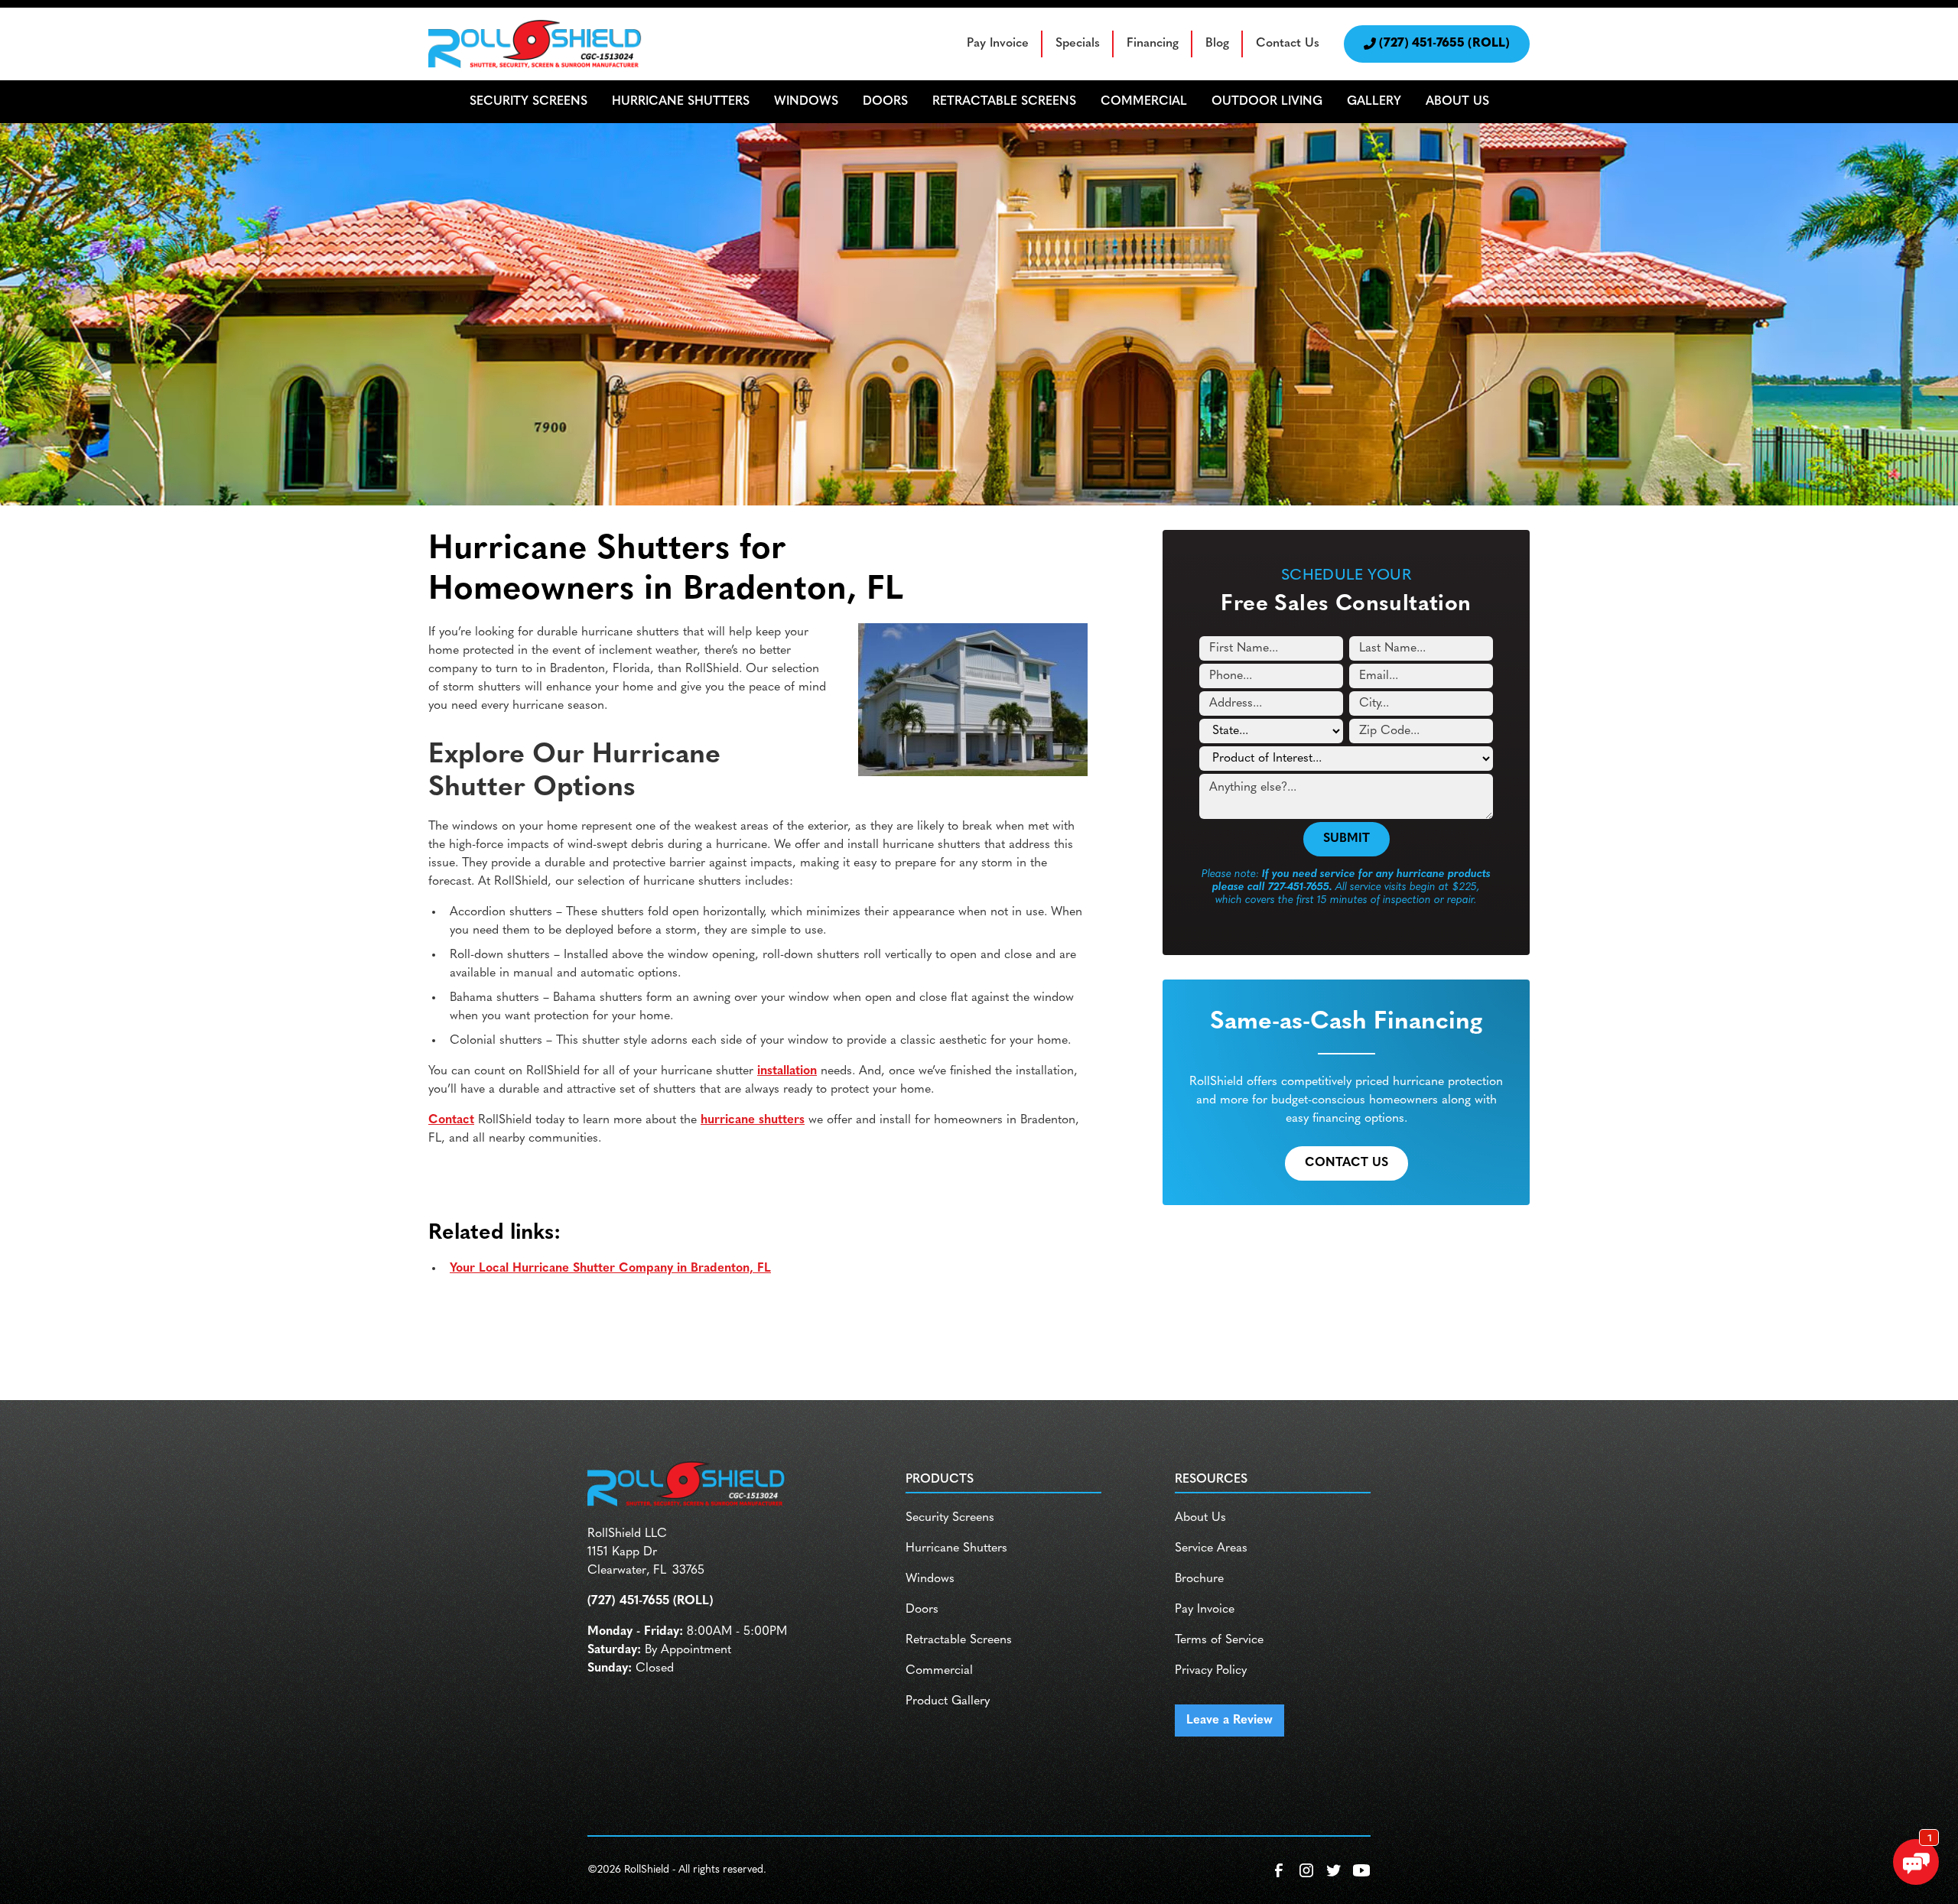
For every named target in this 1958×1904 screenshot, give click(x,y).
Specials (1078, 44)
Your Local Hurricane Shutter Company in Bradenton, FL (610, 1269)
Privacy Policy (1211, 1671)
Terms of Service (1219, 1640)
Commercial (939, 1671)
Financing (1153, 44)
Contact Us (1288, 44)
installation (787, 1071)
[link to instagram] (1306, 1870)
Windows (930, 1579)
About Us (1200, 1518)
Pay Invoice (998, 44)
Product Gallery (948, 1701)
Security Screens (950, 1518)
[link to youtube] (1361, 1870)
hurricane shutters (753, 1120)
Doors (922, 1610)
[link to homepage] (535, 44)
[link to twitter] (1334, 1870)
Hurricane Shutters (956, 1548)
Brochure (1199, 1579)
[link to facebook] (1279, 1870)
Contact (451, 1120)
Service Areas (1211, 1548)
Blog (1217, 44)
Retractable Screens (959, 1640)
